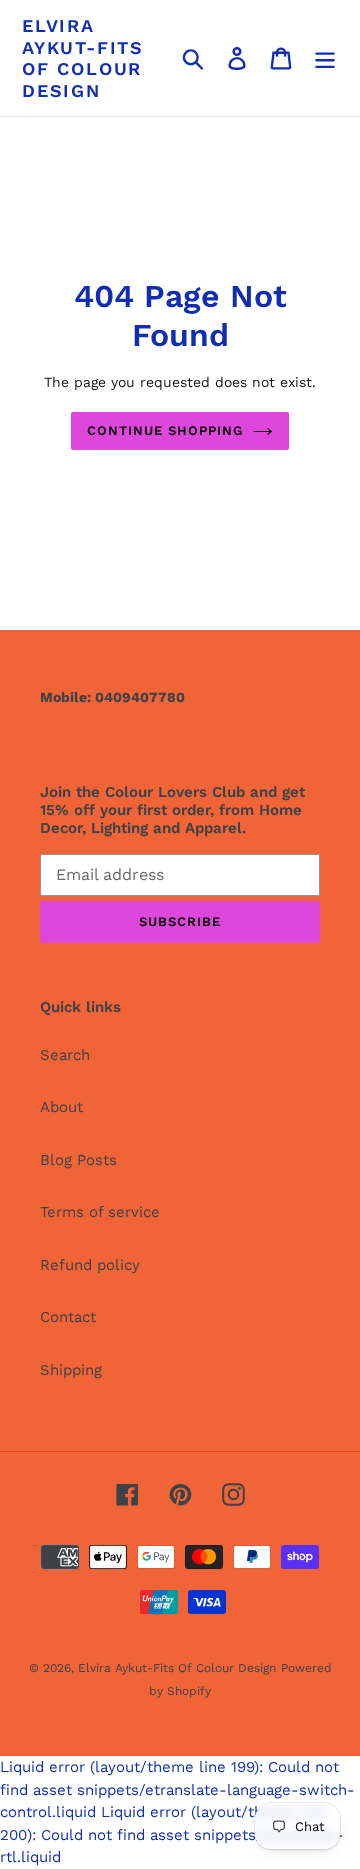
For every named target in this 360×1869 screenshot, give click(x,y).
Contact (68, 1317)
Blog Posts (78, 1160)
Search (65, 1055)
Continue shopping (165, 430)
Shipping (71, 1370)
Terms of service (100, 1212)
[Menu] (325, 58)
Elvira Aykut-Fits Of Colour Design (83, 58)
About (61, 1107)
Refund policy (90, 1265)
